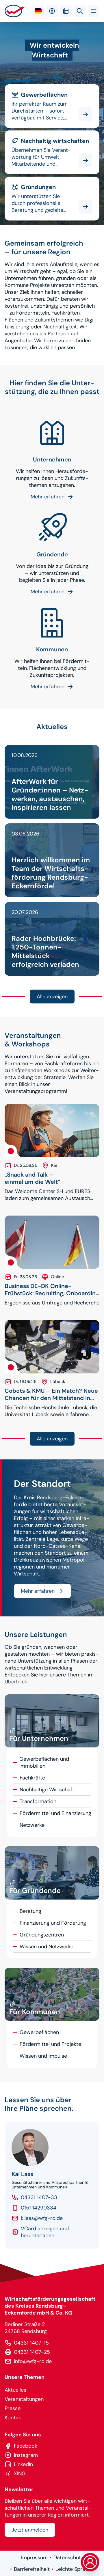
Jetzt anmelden (30, 2530)
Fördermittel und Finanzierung (55, 1813)
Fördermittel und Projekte (50, 2044)
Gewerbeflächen (24, 88)
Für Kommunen (52, 603)
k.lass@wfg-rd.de (42, 2218)
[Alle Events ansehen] (66, 11)
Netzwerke (32, 1825)
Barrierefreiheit (32, 2569)
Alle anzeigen (52, 997)
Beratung (30, 1911)
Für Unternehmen (52, 413)
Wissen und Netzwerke (47, 1947)
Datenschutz (68, 2558)
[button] (94, 11)
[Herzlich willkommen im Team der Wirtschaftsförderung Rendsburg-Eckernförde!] (52, 860)
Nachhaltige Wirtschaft (32, 134)
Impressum (34, 2558)
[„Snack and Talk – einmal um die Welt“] (52, 1131)
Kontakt (14, 2418)
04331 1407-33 (39, 2197)
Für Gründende (23, 180)
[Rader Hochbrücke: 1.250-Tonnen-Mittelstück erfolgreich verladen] (52, 939)
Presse (13, 2408)
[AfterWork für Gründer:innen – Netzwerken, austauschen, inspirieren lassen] (52, 782)
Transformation (38, 1801)
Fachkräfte (32, 1778)
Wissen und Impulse (43, 2056)
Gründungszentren (42, 1935)
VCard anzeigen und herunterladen (45, 2232)
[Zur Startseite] (15, 11)
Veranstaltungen (24, 2399)
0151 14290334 (39, 2208)
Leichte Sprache (75, 2569)
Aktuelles (15, 2390)
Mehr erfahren (38, 1591)
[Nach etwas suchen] (80, 11)
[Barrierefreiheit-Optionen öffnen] (52, 11)
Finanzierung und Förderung (53, 1923)
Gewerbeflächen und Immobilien (44, 1762)
